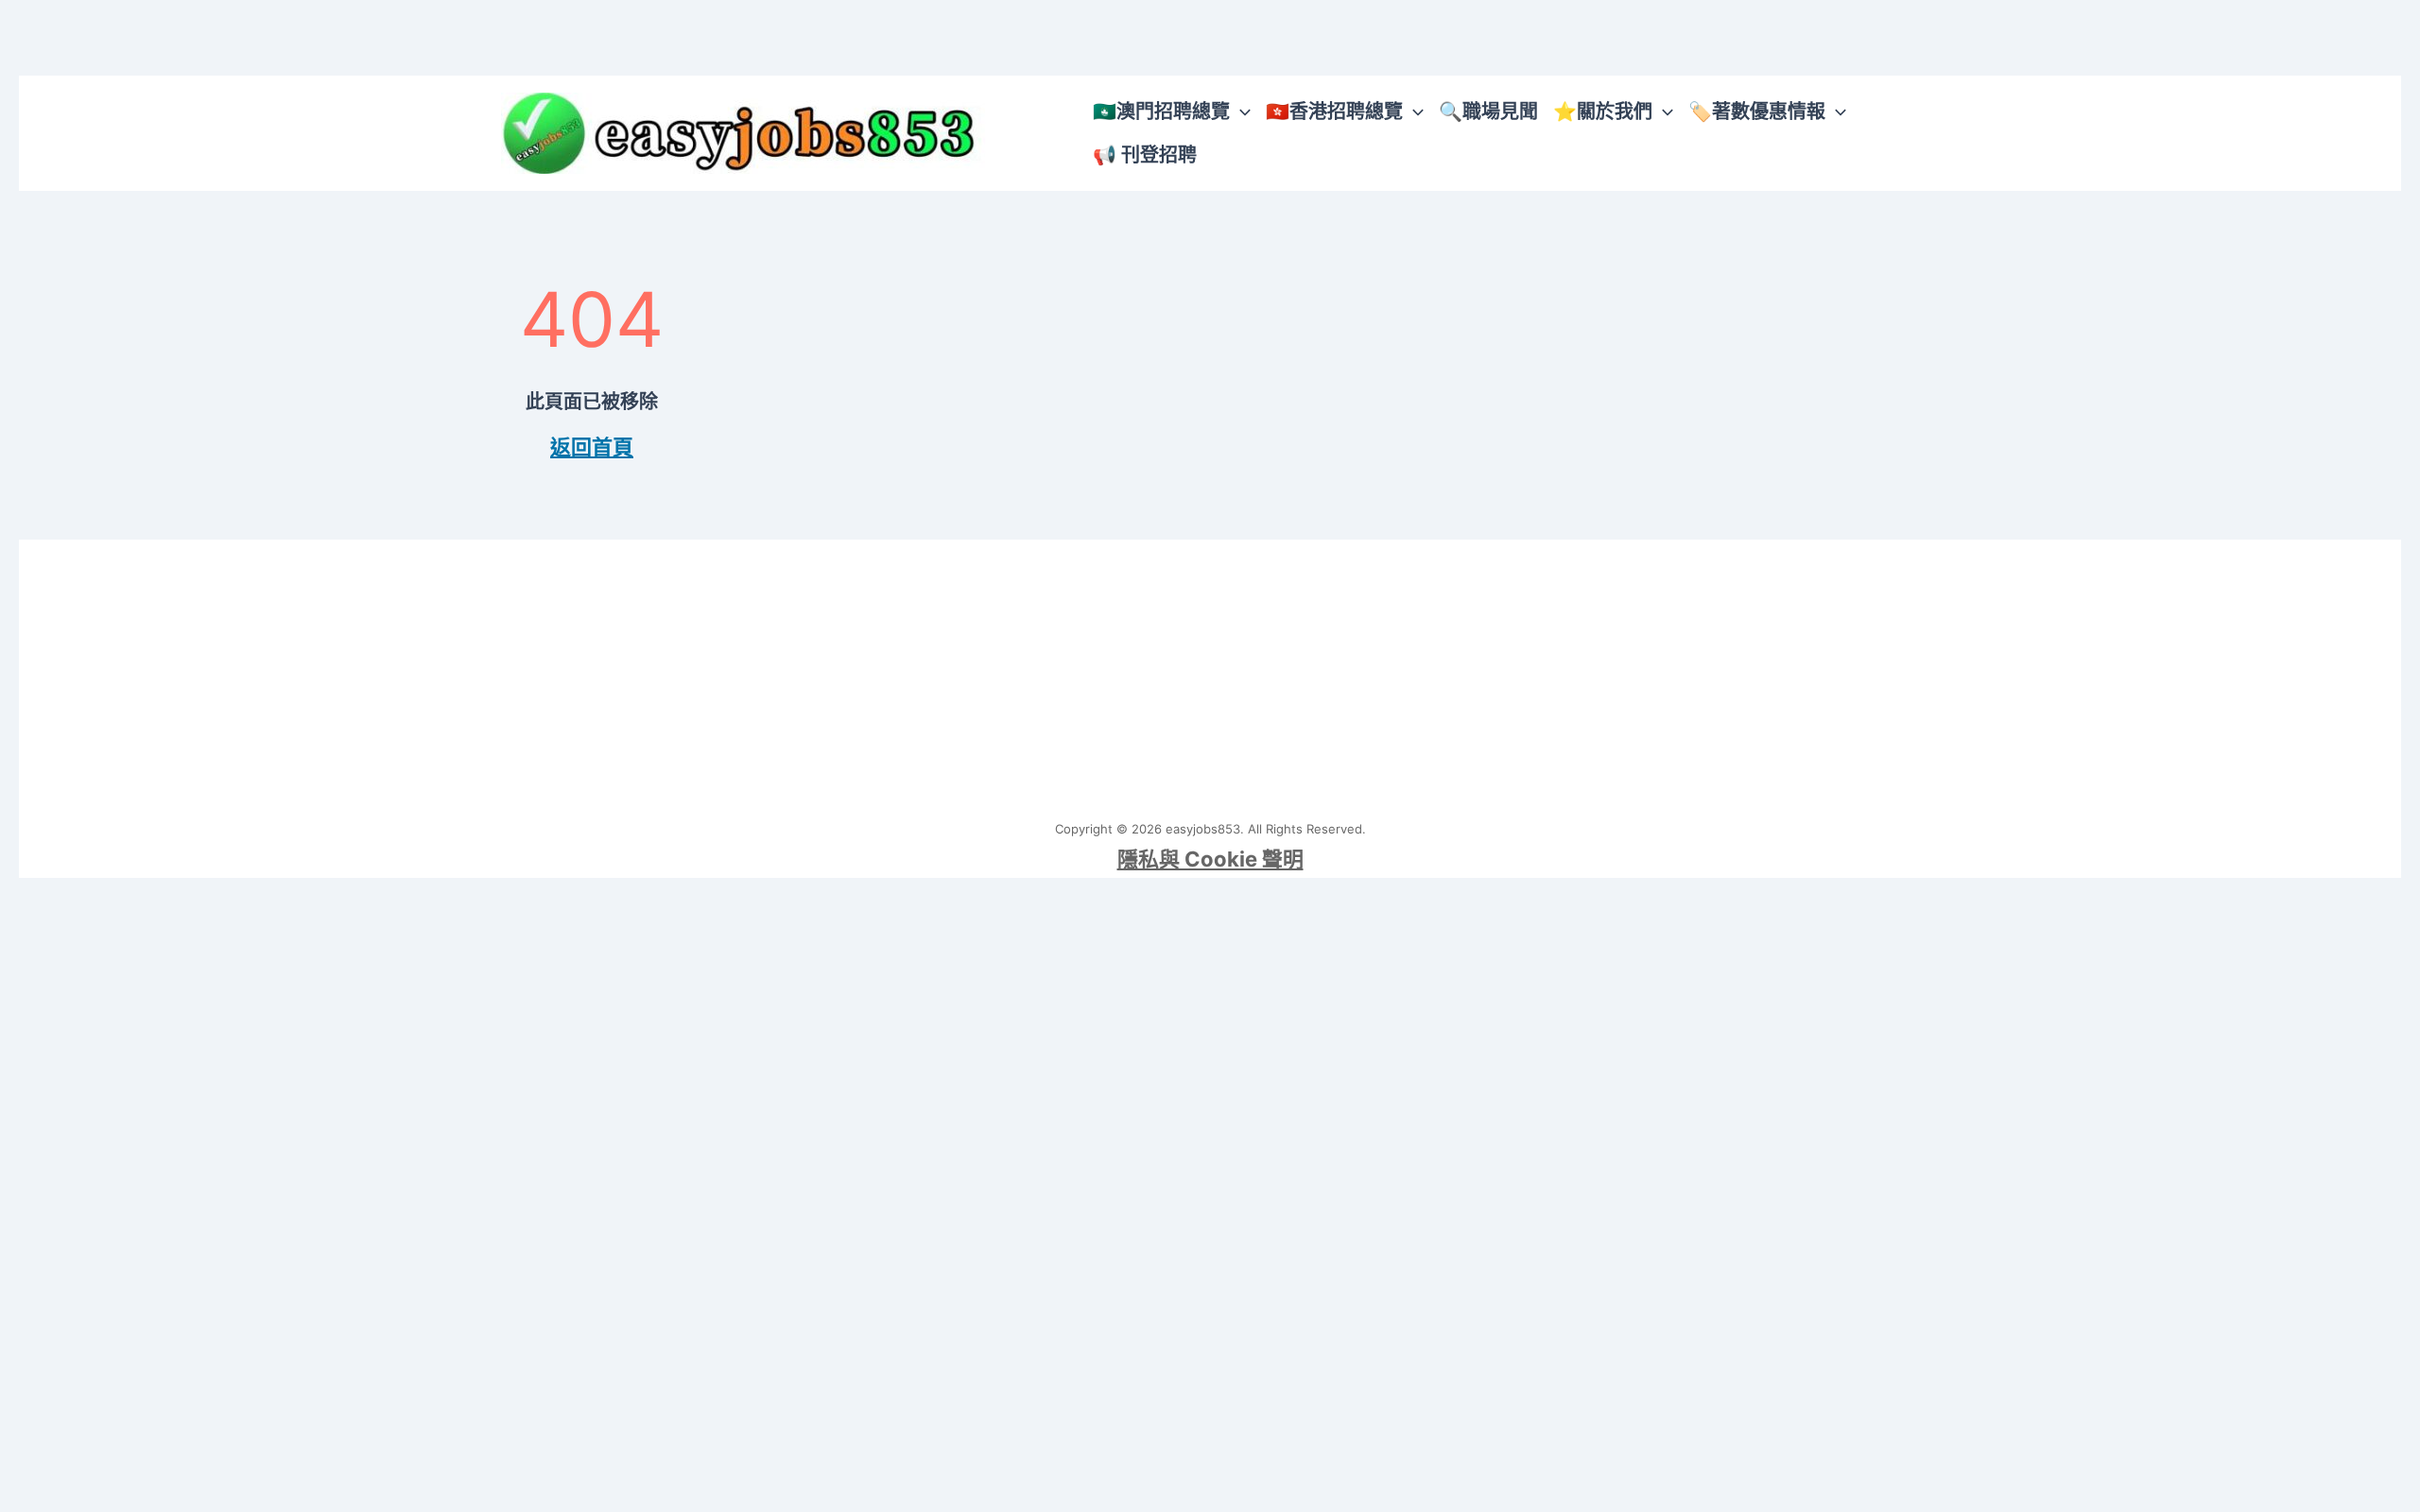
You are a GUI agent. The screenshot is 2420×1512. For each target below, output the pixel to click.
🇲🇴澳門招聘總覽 (1161, 112)
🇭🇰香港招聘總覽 (1334, 112)
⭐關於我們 (1603, 112)
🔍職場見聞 (1488, 112)
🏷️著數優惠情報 (1757, 112)
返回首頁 (592, 447)
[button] (1240, 112)
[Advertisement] (1210, 672)
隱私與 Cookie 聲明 (1210, 859)
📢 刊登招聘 (1145, 155)
